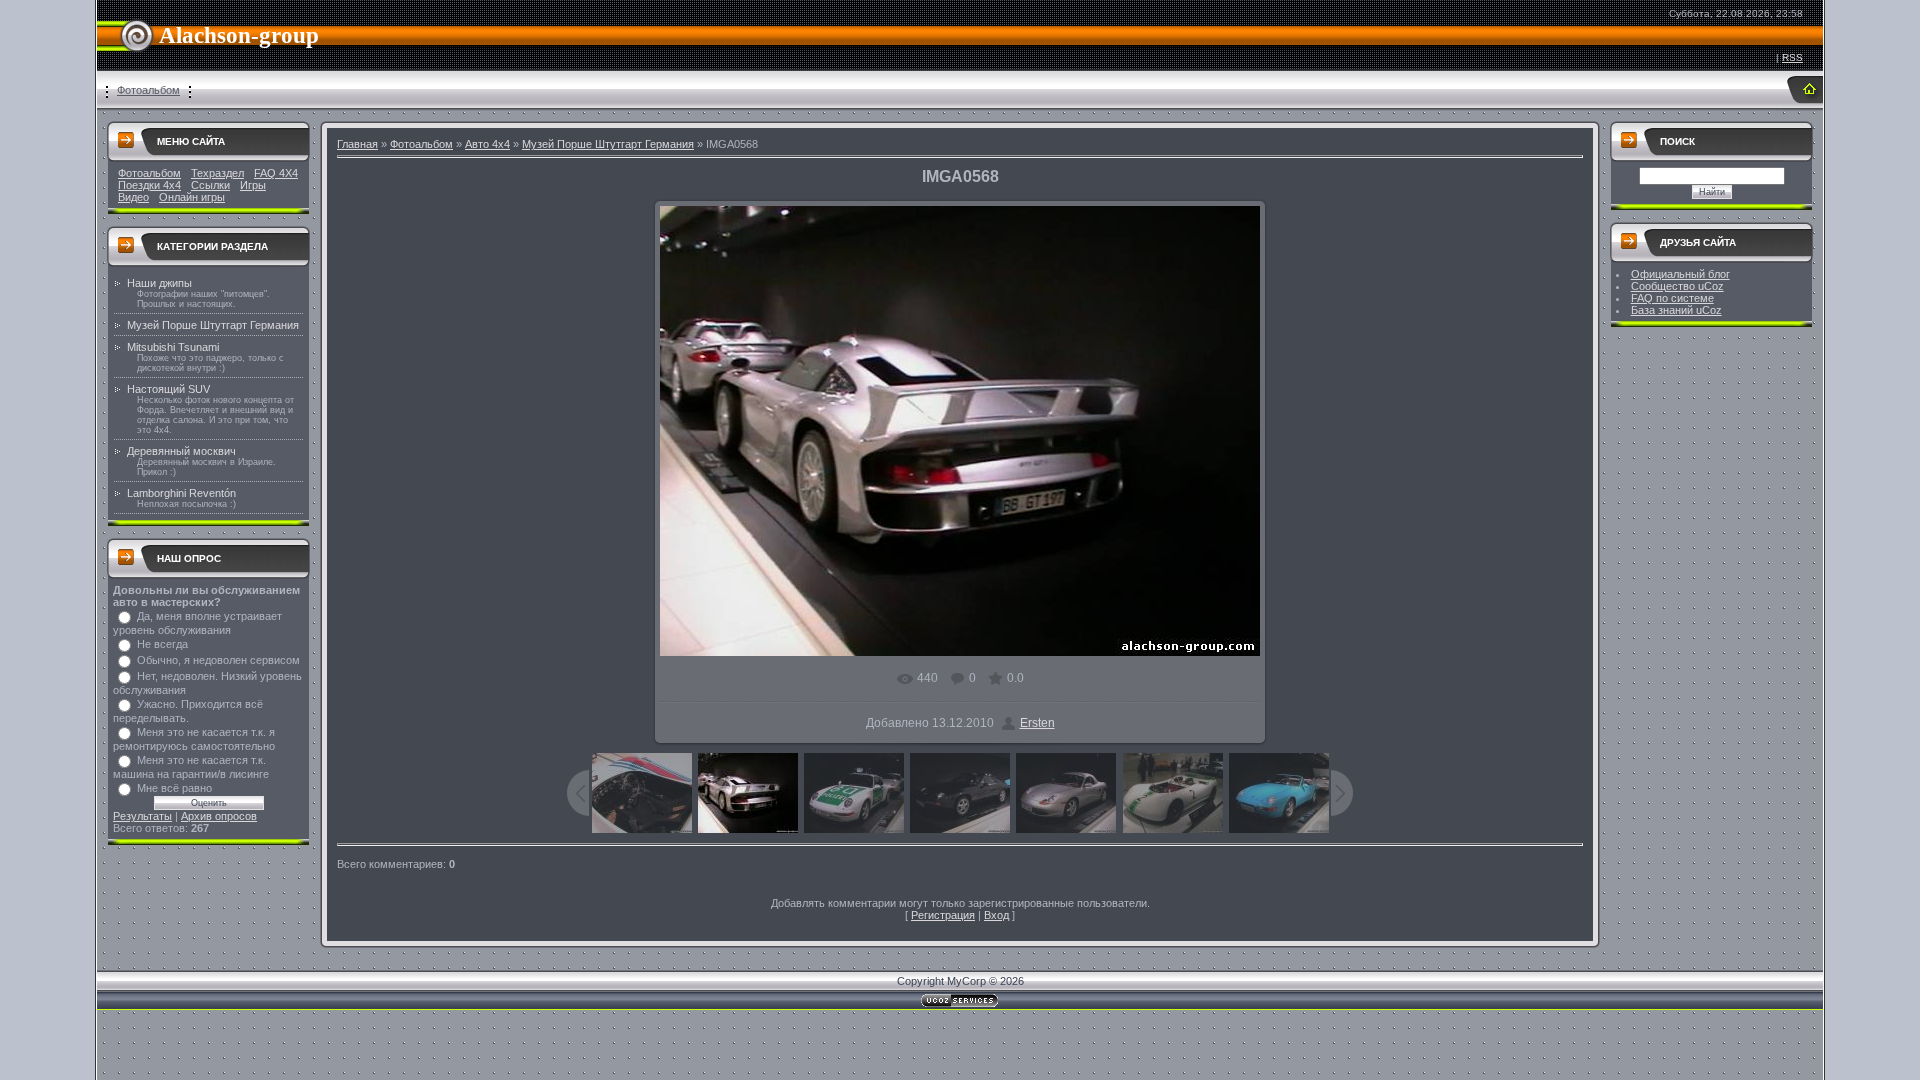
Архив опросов (219, 816)
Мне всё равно (174, 788)
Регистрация (943, 915)
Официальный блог (1680, 274)
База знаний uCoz (1676, 310)
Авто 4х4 (487, 144)
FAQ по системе (1672, 298)
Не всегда (162, 644)
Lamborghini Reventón (181, 493)
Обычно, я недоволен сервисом (218, 660)
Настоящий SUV (168, 389)
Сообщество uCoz (1677, 286)
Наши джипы (159, 283)
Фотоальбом (148, 90)
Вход (996, 915)
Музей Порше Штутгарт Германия (213, 325)
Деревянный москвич (181, 451)
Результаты (142, 816)
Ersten (1037, 723)
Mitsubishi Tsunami (173, 347)
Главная (357, 144)
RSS (1792, 57)
